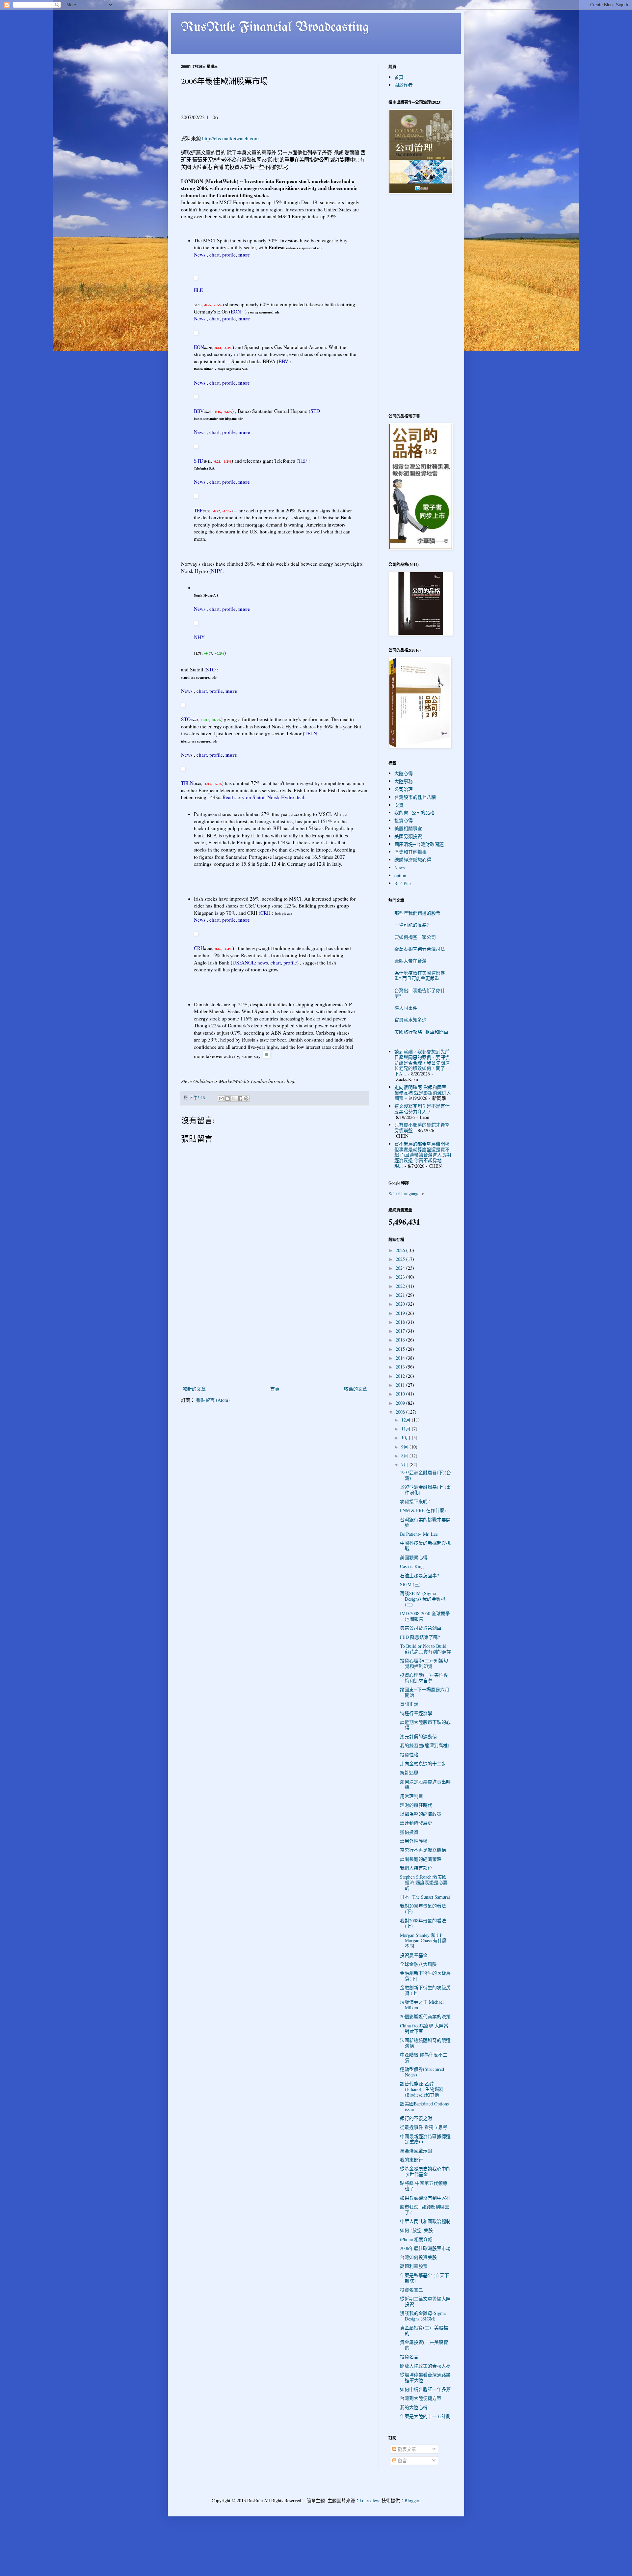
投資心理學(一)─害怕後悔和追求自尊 (424, 1678)
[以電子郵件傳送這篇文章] (221, 1098)
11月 (407, 1429)
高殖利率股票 (414, 2266)
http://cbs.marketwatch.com (230, 138)
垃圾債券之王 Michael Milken (422, 2005)
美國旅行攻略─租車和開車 (421, 1032)
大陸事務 (404, 781)
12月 (407, 1420)
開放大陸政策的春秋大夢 (425, 2366)
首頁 (275, 1389)
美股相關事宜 (408, 828)
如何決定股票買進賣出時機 (425, 1784)
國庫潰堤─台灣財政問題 (419, 844)
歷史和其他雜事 (410, 852)
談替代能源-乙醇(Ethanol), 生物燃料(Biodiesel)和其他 (422, 2089)
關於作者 (404, 85)
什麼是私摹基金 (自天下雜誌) (424, 2278)
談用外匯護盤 (414, 1841)
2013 (401, 1367)
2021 (401, 1295)
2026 (401, 1250)
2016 (401, 1340)
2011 (401, 1385)
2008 (401, 1412)
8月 (405, 1456)
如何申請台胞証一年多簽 (425, 2389)
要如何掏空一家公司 (415, 937)
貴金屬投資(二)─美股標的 (424, 2330)
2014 (401, 1358)
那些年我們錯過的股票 (417, 913)
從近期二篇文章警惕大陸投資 (425, 2301)
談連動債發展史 (416, 1823)
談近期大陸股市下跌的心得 (425, 1725)
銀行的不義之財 (416, 2118)
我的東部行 (411, 2160)
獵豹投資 (409, 1832)
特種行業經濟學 (416, 1713)
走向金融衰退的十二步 (423, 1763)
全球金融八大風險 (418, 1964)
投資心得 (404, 820)
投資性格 (409, 1755)
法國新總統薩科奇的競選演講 (425, 2043)
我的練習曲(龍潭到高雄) (425, 1745)
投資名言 (409, 2357)
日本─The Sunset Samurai (425, 1897)
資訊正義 (409, 1704)
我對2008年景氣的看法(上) (423, 1923)
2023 (401, 1277)
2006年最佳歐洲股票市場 (425, 2248)
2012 (401, 1376)
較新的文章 (194, 1389)
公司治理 (404, 789)
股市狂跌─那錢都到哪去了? (425, 2210)
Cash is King (412, 1566)
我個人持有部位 (416, 1868)
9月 (405, 1447)
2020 (401, 1304)
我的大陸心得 (414, 2407)
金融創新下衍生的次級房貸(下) (425, 1976)
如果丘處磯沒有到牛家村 (425, 2198)
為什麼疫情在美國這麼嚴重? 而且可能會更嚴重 (420, 976)
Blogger (412, 2500)
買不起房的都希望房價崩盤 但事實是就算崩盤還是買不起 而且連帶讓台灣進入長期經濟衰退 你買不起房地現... (423, 1155)
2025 (401, 1259)
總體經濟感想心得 (413, 860)
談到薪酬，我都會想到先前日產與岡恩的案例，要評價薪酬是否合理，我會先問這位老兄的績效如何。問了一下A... (422, 1063)
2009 (401, 1403)
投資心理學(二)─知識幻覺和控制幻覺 (424, 1663)
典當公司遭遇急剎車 (421, 1628)
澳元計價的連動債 (418, 1736)
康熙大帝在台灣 (410, 961)
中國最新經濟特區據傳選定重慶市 (425, 2139)
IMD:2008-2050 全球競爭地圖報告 (425, 1616)
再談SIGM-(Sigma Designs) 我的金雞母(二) (423, 1599)
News (399, 868)
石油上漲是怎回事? (419, 1575)
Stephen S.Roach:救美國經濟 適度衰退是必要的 (424, 1882)
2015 (401, 1349)
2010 (401, 1394)
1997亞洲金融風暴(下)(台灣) (425, 1475)
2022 (401, 1286)
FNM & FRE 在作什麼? (423, 1510)
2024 (401, 1268)
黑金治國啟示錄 (416, 2151)
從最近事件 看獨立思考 (424, 2127)
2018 (401, 1322)
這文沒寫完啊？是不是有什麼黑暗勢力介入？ (422, 1109)
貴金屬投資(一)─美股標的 (424, 2345)
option (400, 875)
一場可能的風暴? (411, 925)
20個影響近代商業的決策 (425, 2016)
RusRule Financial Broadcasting (275, 28)
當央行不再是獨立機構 (423, 1850)
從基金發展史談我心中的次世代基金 (425, 2171)
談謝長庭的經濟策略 (421, 1859)
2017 (401, 1331)
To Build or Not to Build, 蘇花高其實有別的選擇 (425, 1649)
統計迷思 (409, 1772)
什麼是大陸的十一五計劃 (425, 2416)
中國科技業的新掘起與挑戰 (425, 1546)
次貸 (399, 805)
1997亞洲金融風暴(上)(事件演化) (425, 1490)
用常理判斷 (411, 1796)
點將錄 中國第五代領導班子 (424, 2186)
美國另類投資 (408, 836)
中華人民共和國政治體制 (425, 2221)
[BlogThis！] (227, 1098)
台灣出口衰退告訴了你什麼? (420, 993)
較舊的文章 (355, 1389)
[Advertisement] (275, 1335)
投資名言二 (411, 2290)
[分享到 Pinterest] (246, 1098)
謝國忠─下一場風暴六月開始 (425, 1692)
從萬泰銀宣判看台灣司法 (420, 949)
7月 (405, 1464)
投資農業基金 (414, 1955)
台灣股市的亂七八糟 (415, 797)
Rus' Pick (403, 883)
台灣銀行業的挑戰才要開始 (425, 1522)
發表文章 (406, 2449)
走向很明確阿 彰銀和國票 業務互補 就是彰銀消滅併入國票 (423, 1093)
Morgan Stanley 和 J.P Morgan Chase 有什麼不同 (423, 1941)
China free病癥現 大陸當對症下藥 (424, 2028)
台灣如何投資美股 (418, 2257)
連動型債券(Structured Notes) (422, 2072)
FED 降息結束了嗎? (420, 1637)
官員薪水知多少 (410, 1020)
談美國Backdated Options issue (424, 2106)
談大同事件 (406, 1008)
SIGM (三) (410, 1584)
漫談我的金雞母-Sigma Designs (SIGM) (423, 2316)
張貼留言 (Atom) (213, 1400)
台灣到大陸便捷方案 (421, 2398)
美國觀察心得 (414, 1557)
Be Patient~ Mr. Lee (419, 1534)
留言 (402, 2461)
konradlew (369, 2500)
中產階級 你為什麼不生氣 (424, 2057)
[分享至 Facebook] (240, 1098)
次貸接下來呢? (415, 1501)
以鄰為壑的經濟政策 (421, 1814)
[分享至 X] (234, 1098)
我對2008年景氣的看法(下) (423, 1909)
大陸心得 (404, 773)
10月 (407, 1437)
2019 (401, 1313)
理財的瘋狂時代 (416, 1805)
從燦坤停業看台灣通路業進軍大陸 (425, 2377)
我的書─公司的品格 (414, 813)
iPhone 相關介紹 (416, 2239)
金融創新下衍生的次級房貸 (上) (425, 1990)
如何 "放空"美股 (416, 2230)
